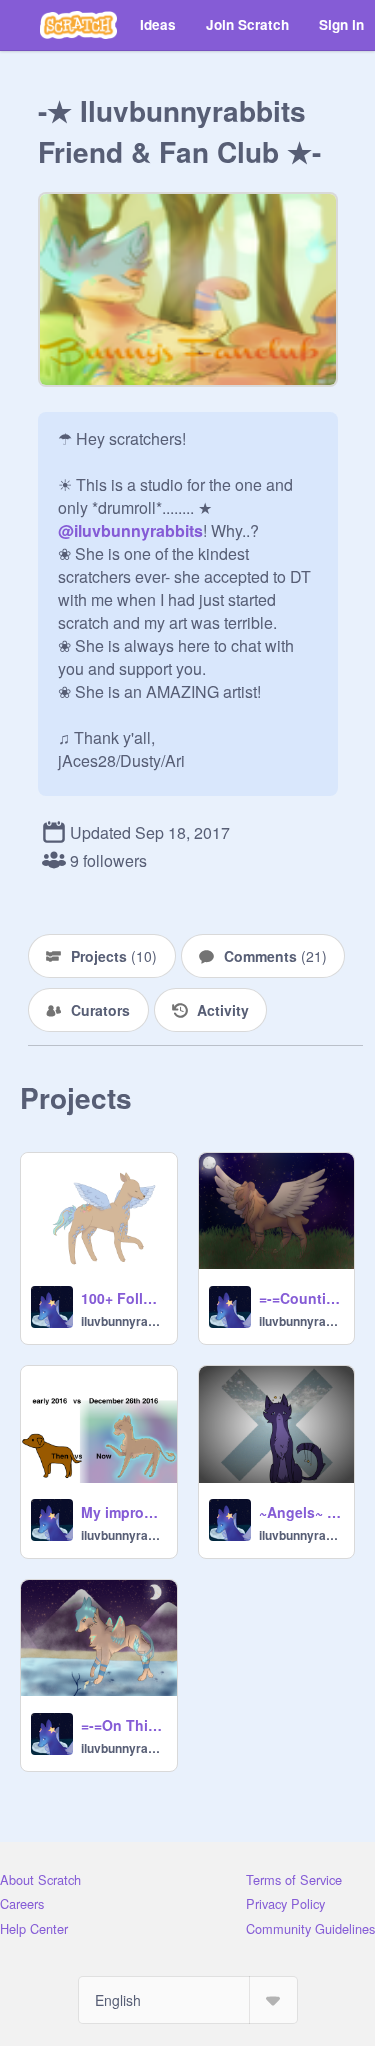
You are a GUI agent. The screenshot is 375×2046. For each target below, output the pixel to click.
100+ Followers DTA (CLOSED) (123, 1298)
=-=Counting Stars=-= (301, 1298)
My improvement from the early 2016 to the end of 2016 (123, 1512)
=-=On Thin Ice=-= (123, 1725)
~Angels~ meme (301, 1512)
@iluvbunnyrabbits (130, 530)
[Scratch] (78, 25)
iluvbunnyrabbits (123, 1321)
